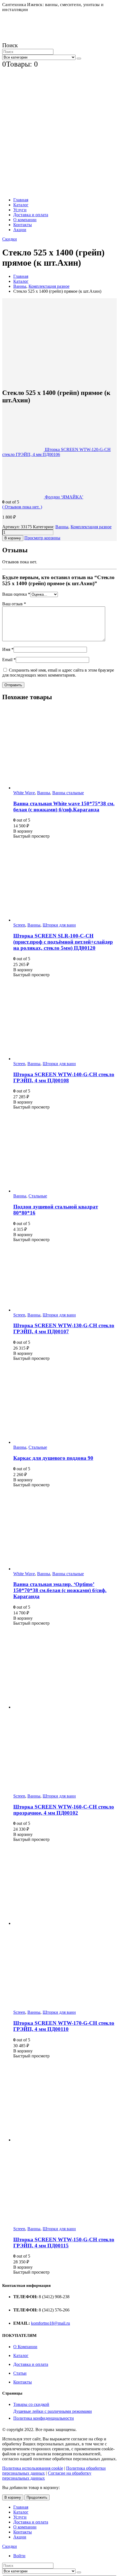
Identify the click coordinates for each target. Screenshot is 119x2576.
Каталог (21, 205)
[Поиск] (79, 59)
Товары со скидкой (31, 2404)
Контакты (23, 225)
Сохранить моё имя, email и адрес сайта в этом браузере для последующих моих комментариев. (58, 673)
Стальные (38, 1196)
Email (9, 660)
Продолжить (37, 2497)
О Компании (25, 2347)
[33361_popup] (59, 376)
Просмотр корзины (42, 538)
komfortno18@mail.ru (51, 2323)
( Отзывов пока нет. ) (22, 507)
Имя (8, 649)
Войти (19, 2556)
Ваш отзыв (14, 604)
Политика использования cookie (33, 2468)
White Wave (24, 793)
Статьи (20, 2373)
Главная (21, 200)
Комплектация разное (91, 527)
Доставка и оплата (31, 215)
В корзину (13, 538)
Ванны (62, 527)
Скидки (10, 239)
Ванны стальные (68, 793)
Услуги (20, 210)
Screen (19, 925)
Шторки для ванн (59, 925)
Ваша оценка (16, 594)
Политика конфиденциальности (44, 2418)
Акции (20, 230)
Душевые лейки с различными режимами (53, 2411)
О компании (25, 220)
